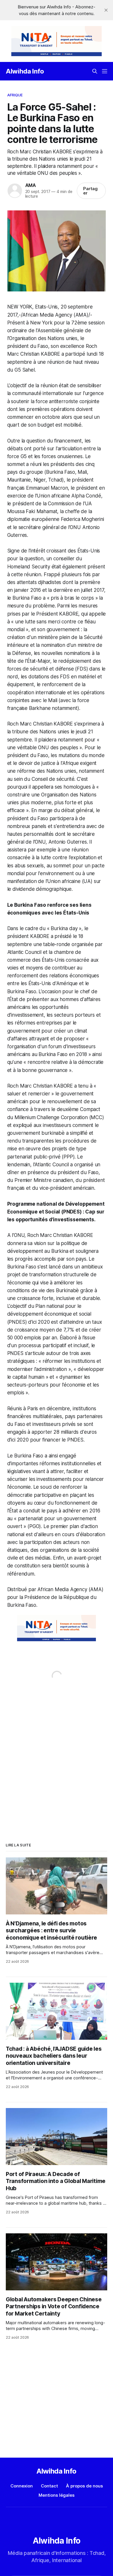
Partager (90, 191)
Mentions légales (57, 2495)
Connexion (22, 2486)
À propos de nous (84, 2486)
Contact (49, 2486)
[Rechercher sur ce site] (95, 71)
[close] (106, 10)
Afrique (15, 95)
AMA (31, 185)
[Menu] (105, 71)
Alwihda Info (25, 71)
